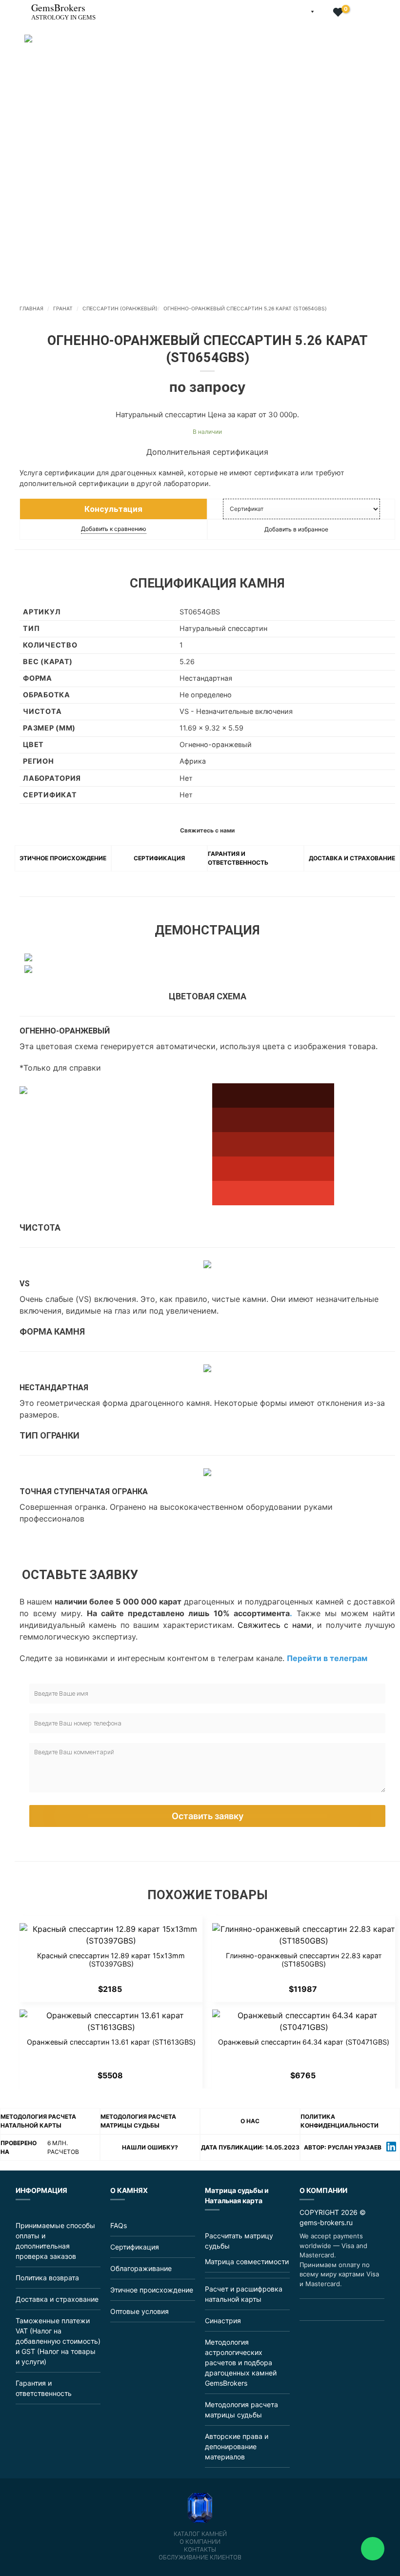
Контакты (200, 2550)
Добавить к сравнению (114, 529)
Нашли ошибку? (150, 2147)
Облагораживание (141, 2268)
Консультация (113, 509)
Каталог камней (200, 2534)
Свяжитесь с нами (275, 1625)
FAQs (119, 2225)
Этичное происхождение (63, 858)
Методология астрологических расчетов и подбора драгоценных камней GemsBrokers (241, 2363)
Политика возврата (47, 2278)
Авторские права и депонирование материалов (237, 2446)
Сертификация (159, 858)
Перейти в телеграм (327, 1658)
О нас (250, 2121)
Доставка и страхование (352, 858)
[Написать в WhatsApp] (329, 2310)
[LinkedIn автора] (391, 2148)
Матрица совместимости (247, 2262)
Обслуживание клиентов (200, 2557)
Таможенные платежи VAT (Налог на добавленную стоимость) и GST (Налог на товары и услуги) (58, 2341)
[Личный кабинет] (323, 13)
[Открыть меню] (8, 7)
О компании (200, 2542)
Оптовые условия (140, 2311)
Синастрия (223, 2321)
